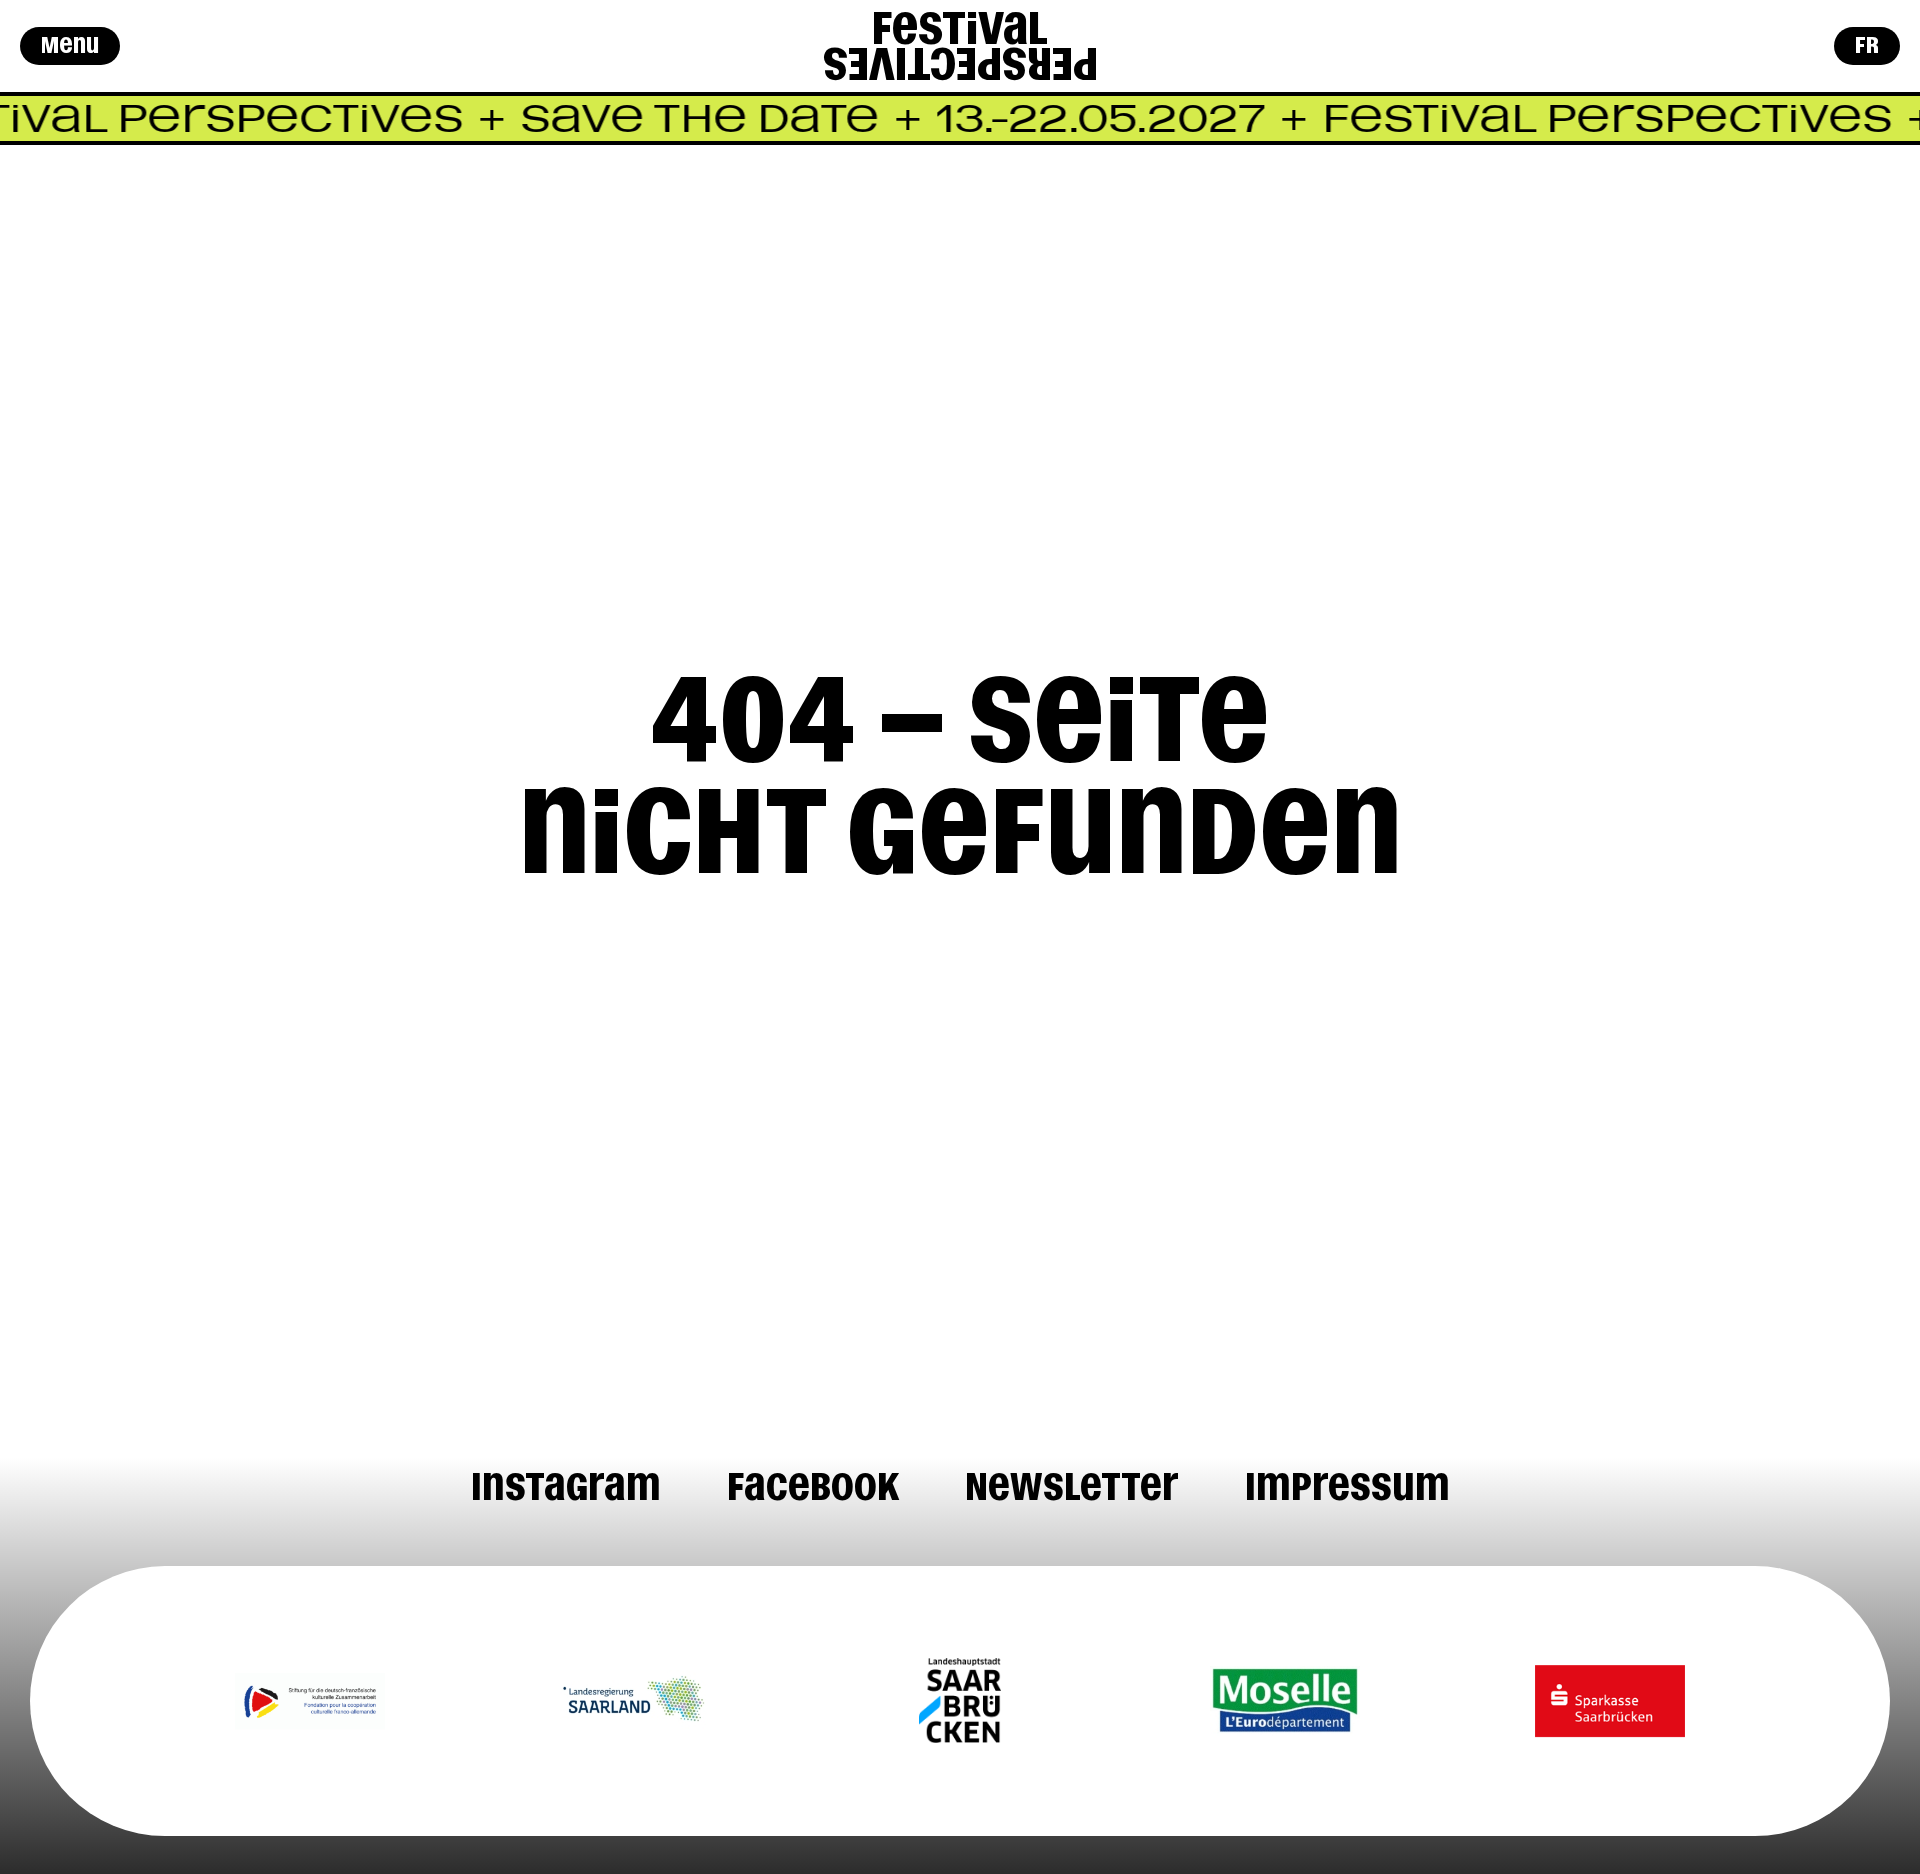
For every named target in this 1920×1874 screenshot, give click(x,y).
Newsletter (1072, 1486)
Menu (70, 45)
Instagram (566, 1486)
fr (1867, 45)
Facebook (813, 1486)
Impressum (1347, 1486)
